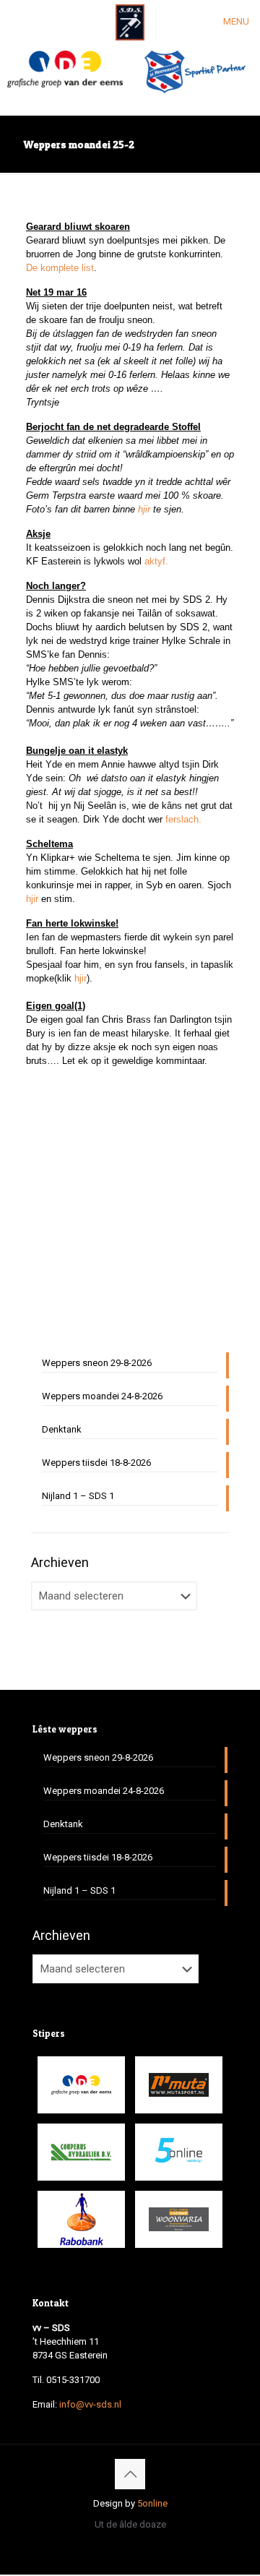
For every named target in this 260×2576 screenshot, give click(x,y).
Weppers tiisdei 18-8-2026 (96, 1463)
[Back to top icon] (130, 2474)
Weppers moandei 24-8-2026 (102, 1396)
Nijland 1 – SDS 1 (78, 1496)
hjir (81, 978)
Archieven (60, 1562)
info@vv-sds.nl (90, 2404)
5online (152, 2503)
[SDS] (130, 22)
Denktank (62, 1429)
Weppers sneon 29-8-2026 (97, 1363)
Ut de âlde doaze (130, 2524)
